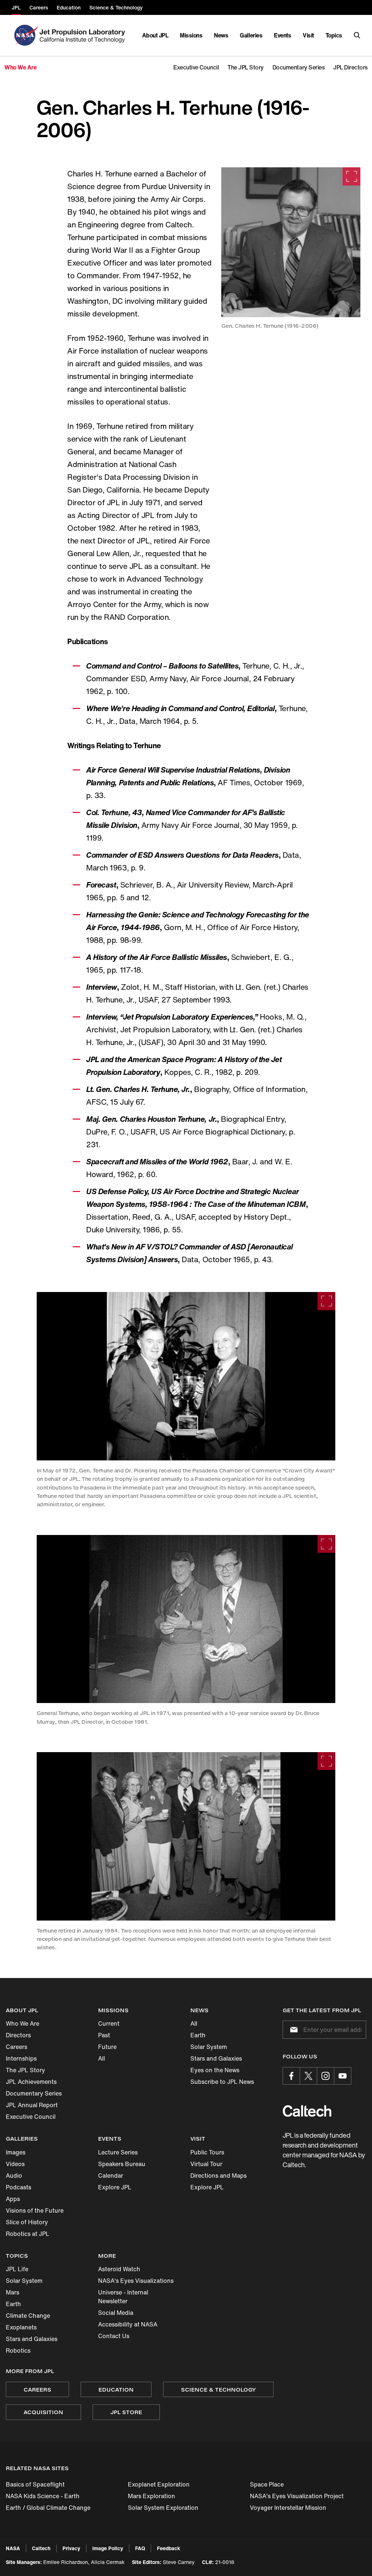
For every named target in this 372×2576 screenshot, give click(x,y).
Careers (17, 2047)
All (102, 2058)
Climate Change (28, 2316)
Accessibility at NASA (128, 2324)
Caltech (41, 2548)
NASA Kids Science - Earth (43, 2496)
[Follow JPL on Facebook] (291, 2076)
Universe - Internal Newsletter (123, 2297)
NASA (13, 2548)
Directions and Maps (219, 2176)
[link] (291, 242)
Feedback (169, 2548)
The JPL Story (25, 2070)
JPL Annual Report (32, 2105)
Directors (18, 2035)
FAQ (140, 2548)
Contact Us (114, 2336)
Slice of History (27, 2222)
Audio (14, 2176)
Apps (13, 2199)
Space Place (267, 2484)
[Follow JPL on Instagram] (325, 2076)
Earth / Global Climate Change (48, 2508)
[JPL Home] (84, 35)
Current (109, 2023)
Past (104, 2035)
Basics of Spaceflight (35, 2484)
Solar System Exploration (163, 2508)
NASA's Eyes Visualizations (136, 2281)
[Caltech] (307, 2111)
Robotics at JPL (28, 2234)
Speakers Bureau (122, 2164)
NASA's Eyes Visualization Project (297, 2496)
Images (16, 2152)
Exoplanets (21, 2327)
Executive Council (31, 2117)
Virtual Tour (206, 2164)
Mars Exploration (151, 2496)
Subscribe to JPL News (222, 2082)
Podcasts (19, 2187)
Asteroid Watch (119, 2269)
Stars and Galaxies (216, 2058)
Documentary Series (34, 2093)
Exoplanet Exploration (159, 2484)
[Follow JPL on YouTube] (343, 2076)
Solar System (209, 2047)
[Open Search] (357, 35)
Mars (13, 2292)
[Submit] (292, 2030)
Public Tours (207, 2152)
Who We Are (23, 2023)
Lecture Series (118, 2152)
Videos (15, 2164)
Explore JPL (115, 2187)
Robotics (18, 2350)
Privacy (71, 2548)
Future (107, 2047)
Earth (198, 2035)
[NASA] (25, 35)
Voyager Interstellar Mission (288, 2508)
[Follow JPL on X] (308, 2076)
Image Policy (108, 2548)
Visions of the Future (35, 2210)
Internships (21, 2058)
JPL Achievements (31, 2082)
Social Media (116, 2313)
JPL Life (17, 2269)
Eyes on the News (215, 2070)
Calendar (111, 2176)
